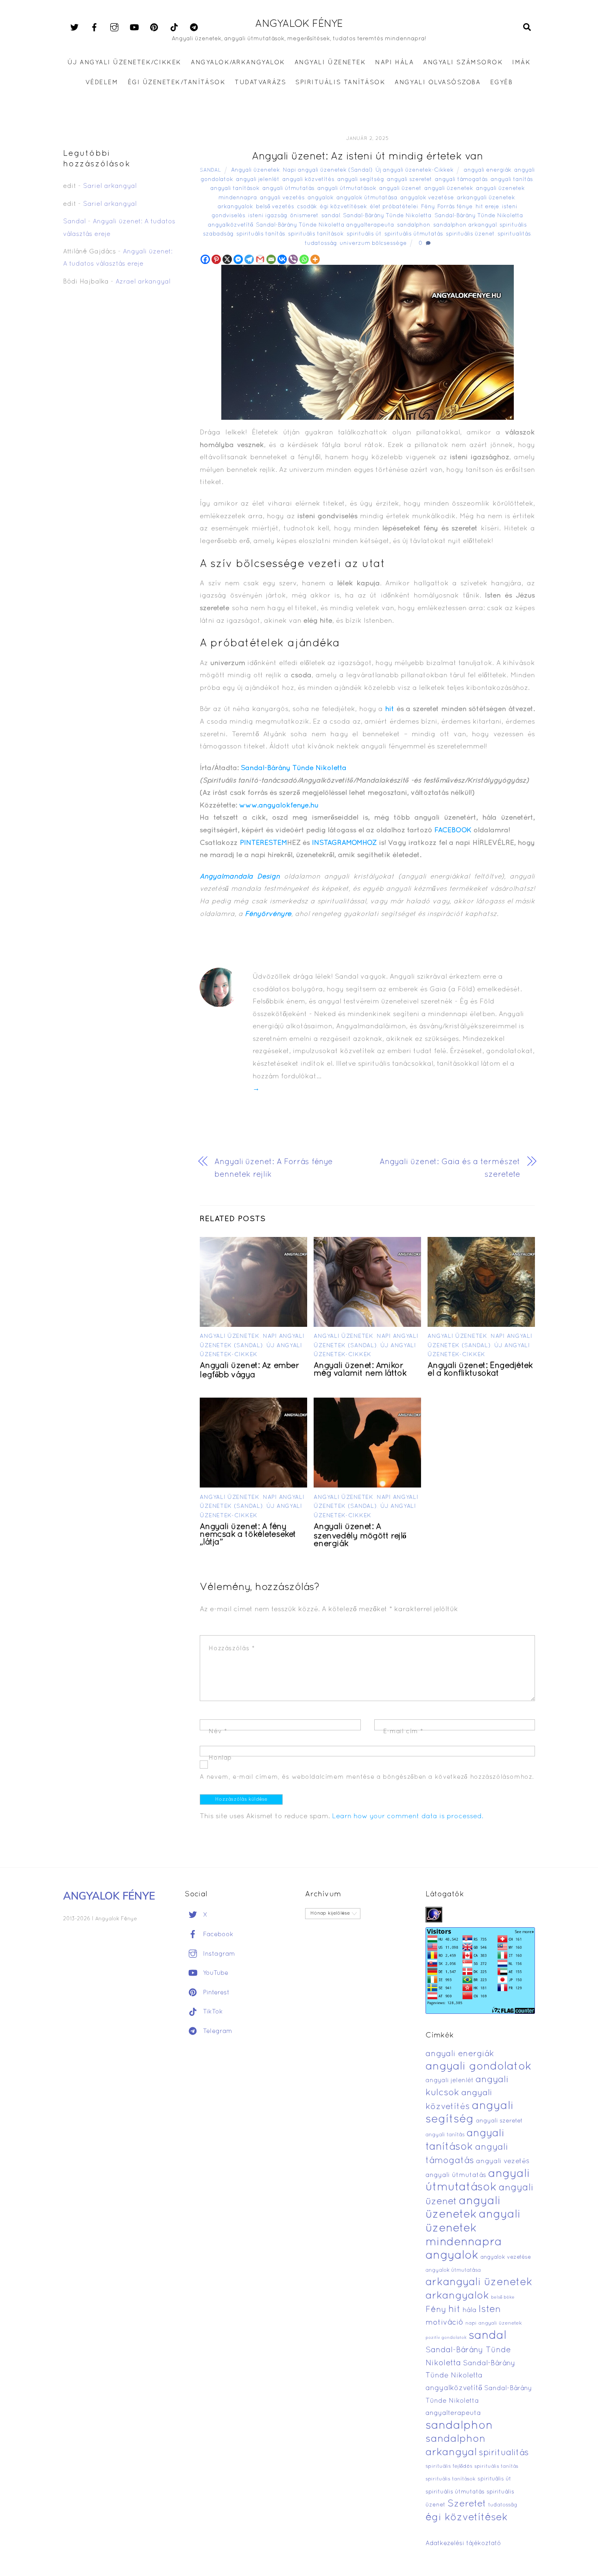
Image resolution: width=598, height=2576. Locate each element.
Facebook (217, 1935)
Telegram (217, 2031)
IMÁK (521, 63)
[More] (315, 259)
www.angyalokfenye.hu (279, 806)
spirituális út (364, 234)
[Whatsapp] (304, 259)
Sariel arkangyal (110, 186)
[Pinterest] (216, 259)
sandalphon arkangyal (465, 225)
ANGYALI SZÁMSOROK (463, 63)
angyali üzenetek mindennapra (473, 2228)
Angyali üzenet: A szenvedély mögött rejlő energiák (360, 1536)
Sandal (210, 170)
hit (390, 709)
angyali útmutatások (347, 189)
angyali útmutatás (288, 189)
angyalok (321, 198)
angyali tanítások (235, 189)
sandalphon (414, 225)
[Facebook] (205, 259)
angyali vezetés (282, 198)
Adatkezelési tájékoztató (463, 2543)
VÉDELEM (102, 83)
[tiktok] (174, 28)
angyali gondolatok (479, 2067)
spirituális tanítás (261, 234)
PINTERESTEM (264, 843)
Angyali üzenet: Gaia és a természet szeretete (450, 1168)
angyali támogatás (461, 180)
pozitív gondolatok (446, 2338)
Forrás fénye (455, 207)
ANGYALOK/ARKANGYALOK (238, 63)
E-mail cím (403, 1732)
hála (469, 2310)
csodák (307, 207)
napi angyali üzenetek (494, 2323)
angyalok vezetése (427, 198)
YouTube (215, 1973)
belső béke (503, 2297)
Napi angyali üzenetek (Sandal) (328, 170)
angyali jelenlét (258, 180)
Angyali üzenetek (255, 170)
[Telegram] (249, 259)
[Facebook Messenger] (238, 259)
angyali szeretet (409, 180)
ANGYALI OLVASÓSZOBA (438, 83)
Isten (490, 2310)
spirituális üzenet (470, 234)
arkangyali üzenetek (486, 198)
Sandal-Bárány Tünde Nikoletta (387, 216)
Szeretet (467, 2504)
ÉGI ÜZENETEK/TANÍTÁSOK (177, 83)
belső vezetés (275, 207)
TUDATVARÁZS (260, 83)
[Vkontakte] (282, 259)
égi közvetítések (343, 207)
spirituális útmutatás (414, 234)
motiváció (444, 2323)
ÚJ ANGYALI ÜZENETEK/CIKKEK (125, 63)
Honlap (220, 1758)
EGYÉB (502, 83)
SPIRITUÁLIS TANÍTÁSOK (340, 83)
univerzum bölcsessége (373, 243)
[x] (74, 28)
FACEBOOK (454, 830)
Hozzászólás (232, 1649)
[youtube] (134, 28)
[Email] (271, 259)
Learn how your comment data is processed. (408, 1816)
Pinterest (215, 1993)
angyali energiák (488, 170)
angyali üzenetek (449, 189)
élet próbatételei (394, 207)
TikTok (212, 2012)
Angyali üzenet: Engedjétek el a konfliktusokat (480, 1370)
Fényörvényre (268, 914)
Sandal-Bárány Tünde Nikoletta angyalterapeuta (325, 225)
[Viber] (293, 259)
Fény (428, 207)
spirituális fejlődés (449, 2467)
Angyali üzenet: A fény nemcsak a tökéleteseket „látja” (248, 1535)
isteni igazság (268, 216)
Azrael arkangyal (143, 282)
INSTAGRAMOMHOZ (344, 843)
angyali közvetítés (308, 180)
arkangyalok (235, 207)
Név (218, 1732)
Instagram (218, 1954)
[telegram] (194, 28)
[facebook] (94, 28)
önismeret (304, 216)
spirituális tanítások (316, 234)
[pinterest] (154, 28)
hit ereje (487, 207)
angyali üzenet (400, 189)
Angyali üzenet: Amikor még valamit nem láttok (360, 1370)
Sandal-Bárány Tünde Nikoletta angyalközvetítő (470, 2376)
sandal (331, 216)
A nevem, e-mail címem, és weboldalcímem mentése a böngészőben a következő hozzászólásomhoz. (367, 1777)
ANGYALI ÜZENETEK (330, 63)
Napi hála (394, 63)
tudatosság (321, 243)
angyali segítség (361, 180)
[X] (227, 259)
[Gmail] (260, 259)
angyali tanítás (512, 180)
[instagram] (114, 28)
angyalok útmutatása (367, 198)
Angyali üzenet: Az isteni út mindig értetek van (367, 157)
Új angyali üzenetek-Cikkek (415, 170)
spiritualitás (514, 234)
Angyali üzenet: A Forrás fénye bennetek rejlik (274, 1168)
